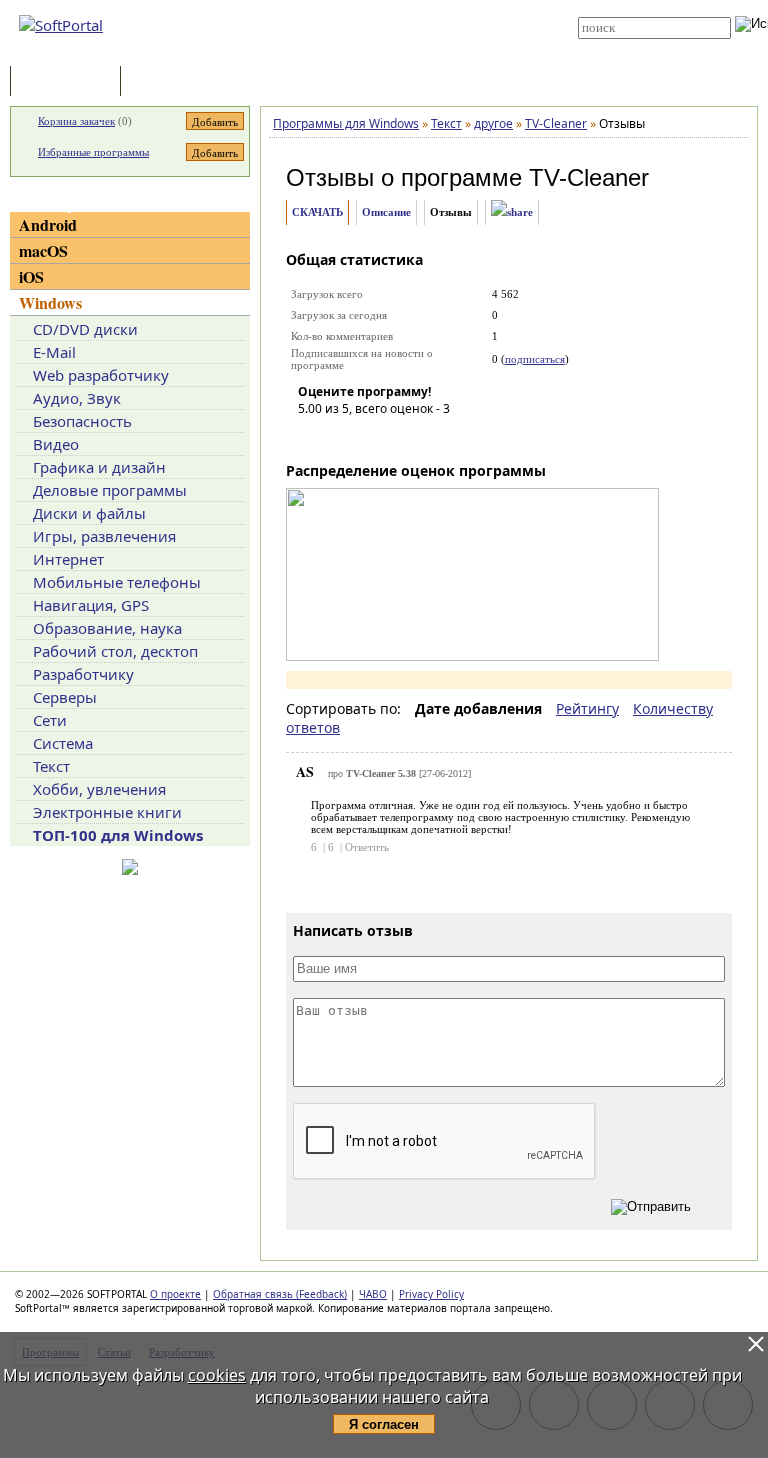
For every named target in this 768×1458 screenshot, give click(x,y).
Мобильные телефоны (117, 582)
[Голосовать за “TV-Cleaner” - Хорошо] (403, 437)
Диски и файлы (89, 513)
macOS (43, 250)
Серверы (65, 697)
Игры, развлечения (104, 536)
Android (48, 224)
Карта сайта (375, 37)
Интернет (68, 559)
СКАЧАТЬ (317, 212)
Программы (70, 82)
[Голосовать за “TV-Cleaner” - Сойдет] (373, 437)
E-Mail (54, 352)
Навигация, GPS (91, 605)
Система (63, 743)
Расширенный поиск (633, 45)
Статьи (169, 82)
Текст (51, 766)
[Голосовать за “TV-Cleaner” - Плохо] (343, 437)
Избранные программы (93, 152)
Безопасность (82, 421)
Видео (56, 444)
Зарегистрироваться (395, 22)
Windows (50, 302)
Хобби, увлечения (99, 789)
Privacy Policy (431, 1294)
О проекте (175, 1294)
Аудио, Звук (77, 398)
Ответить (367, 847)
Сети (50, 720)
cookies (217, 1375)
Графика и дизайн (99, 467)
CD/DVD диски (85, 329)
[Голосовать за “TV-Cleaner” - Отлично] (433, 437)
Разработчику (83, 674)
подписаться (535, 359)
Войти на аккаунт (385, 7)
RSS (353, 52)
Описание (386, 212)
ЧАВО (373, 1294)
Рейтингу (587, 708)
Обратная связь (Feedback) (280, 1294)
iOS (31, 276)
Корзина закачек (76, 121)
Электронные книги (107, 812)
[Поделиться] (512, 212)
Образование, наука (107, 628)
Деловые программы (110, 490)
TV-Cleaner (589, 177)
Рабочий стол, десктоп (115, 651)
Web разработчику (101, 375)
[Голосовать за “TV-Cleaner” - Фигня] (313, 437)
